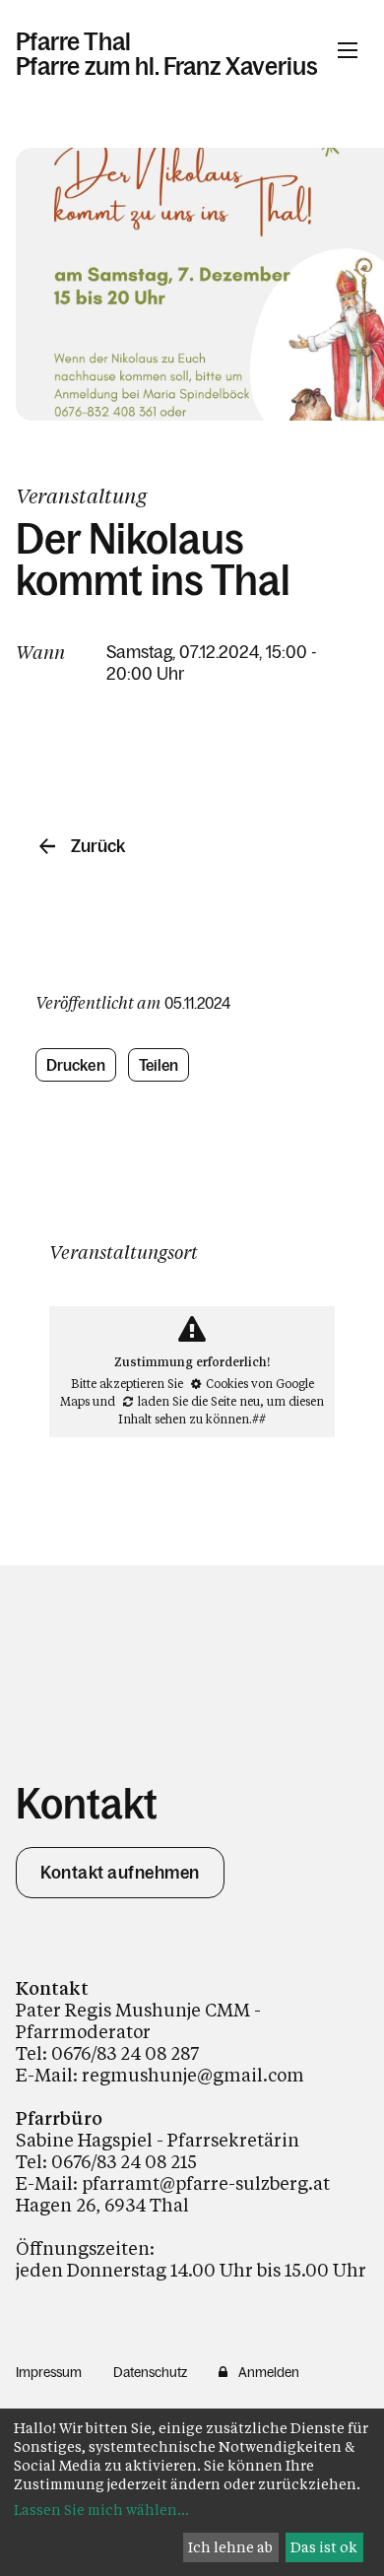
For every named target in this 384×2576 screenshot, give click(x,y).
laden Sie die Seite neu (199, 1401)
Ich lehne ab (230, 2547)
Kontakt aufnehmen (120, 1873)
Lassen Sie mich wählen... (101, 2510)
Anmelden (269, 2372)
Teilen (159, 1065)
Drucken (76, 1065)
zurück (98, 846)
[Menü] (348, 50)
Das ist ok (324, 2547)
